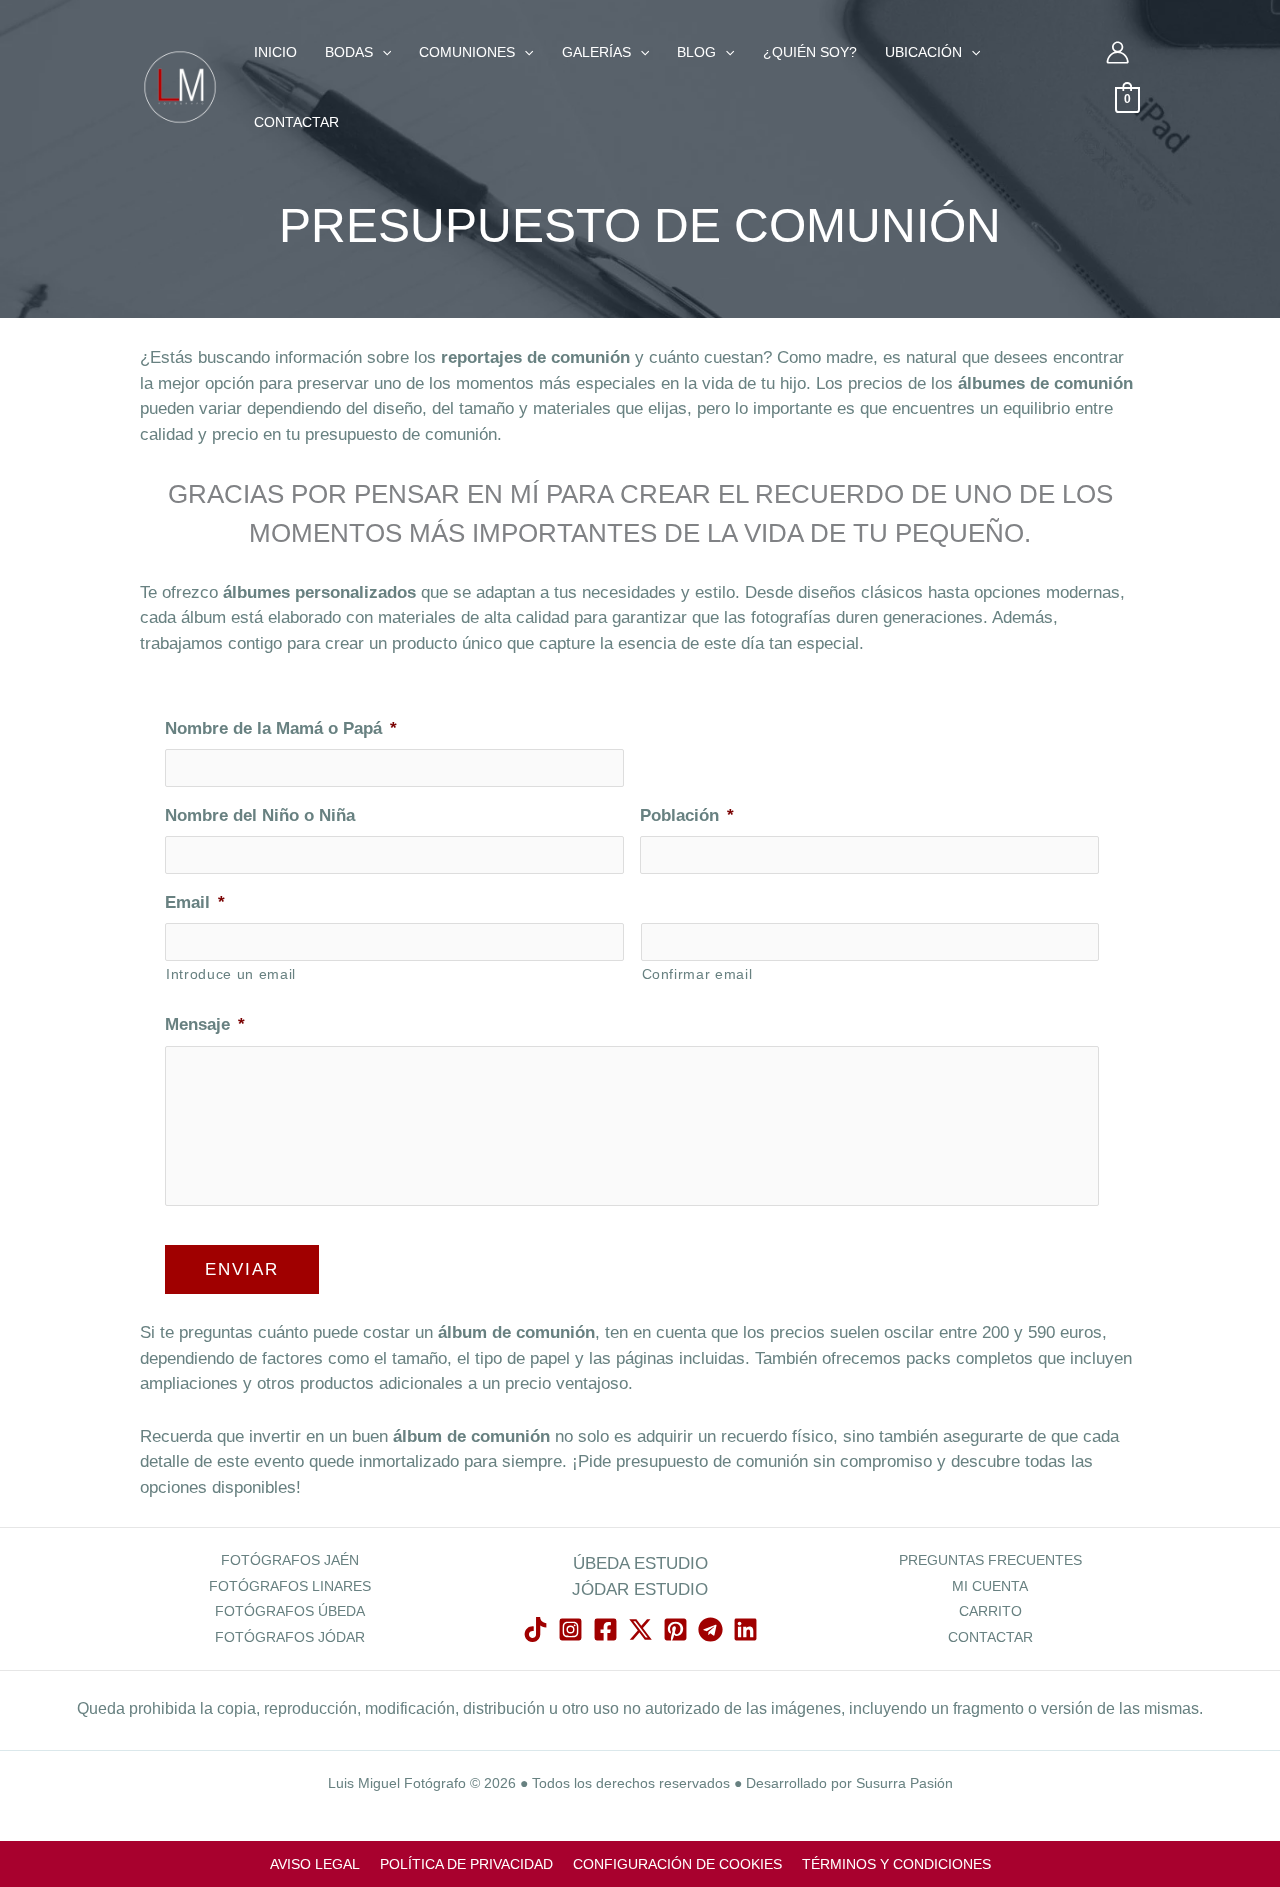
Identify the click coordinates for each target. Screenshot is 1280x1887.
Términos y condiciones (896, 1864)
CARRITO (990, 1611)
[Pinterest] (675, 1629)
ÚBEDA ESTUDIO (640, 1563)
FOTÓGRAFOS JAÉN (290, 1560)
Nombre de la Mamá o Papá (281, 728)
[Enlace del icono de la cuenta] (1117, 52)
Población (687, 815)
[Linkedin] (745, 1629)
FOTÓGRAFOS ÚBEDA (290, 1611)
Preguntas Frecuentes (990, 1560)
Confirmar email (697, 974)
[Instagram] (570, 1629)
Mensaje (205, 1024)
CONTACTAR (990, 1637)
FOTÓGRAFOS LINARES (290, 1586)
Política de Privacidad (466, 1864)
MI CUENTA (990, 1586)
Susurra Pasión (904, 1783)
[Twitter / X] (640, 1629)
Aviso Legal (315, 1864)
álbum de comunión (516, 1332)
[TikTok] (535, 1629)
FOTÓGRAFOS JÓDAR (290, 1637)
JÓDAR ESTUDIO (640, 1589)
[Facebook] (605, 1629)
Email (195, 902)
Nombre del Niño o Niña (260, 815)
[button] (382, 52)
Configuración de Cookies (677, 1864)
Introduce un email (231, 974)
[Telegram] (710, 1629)
